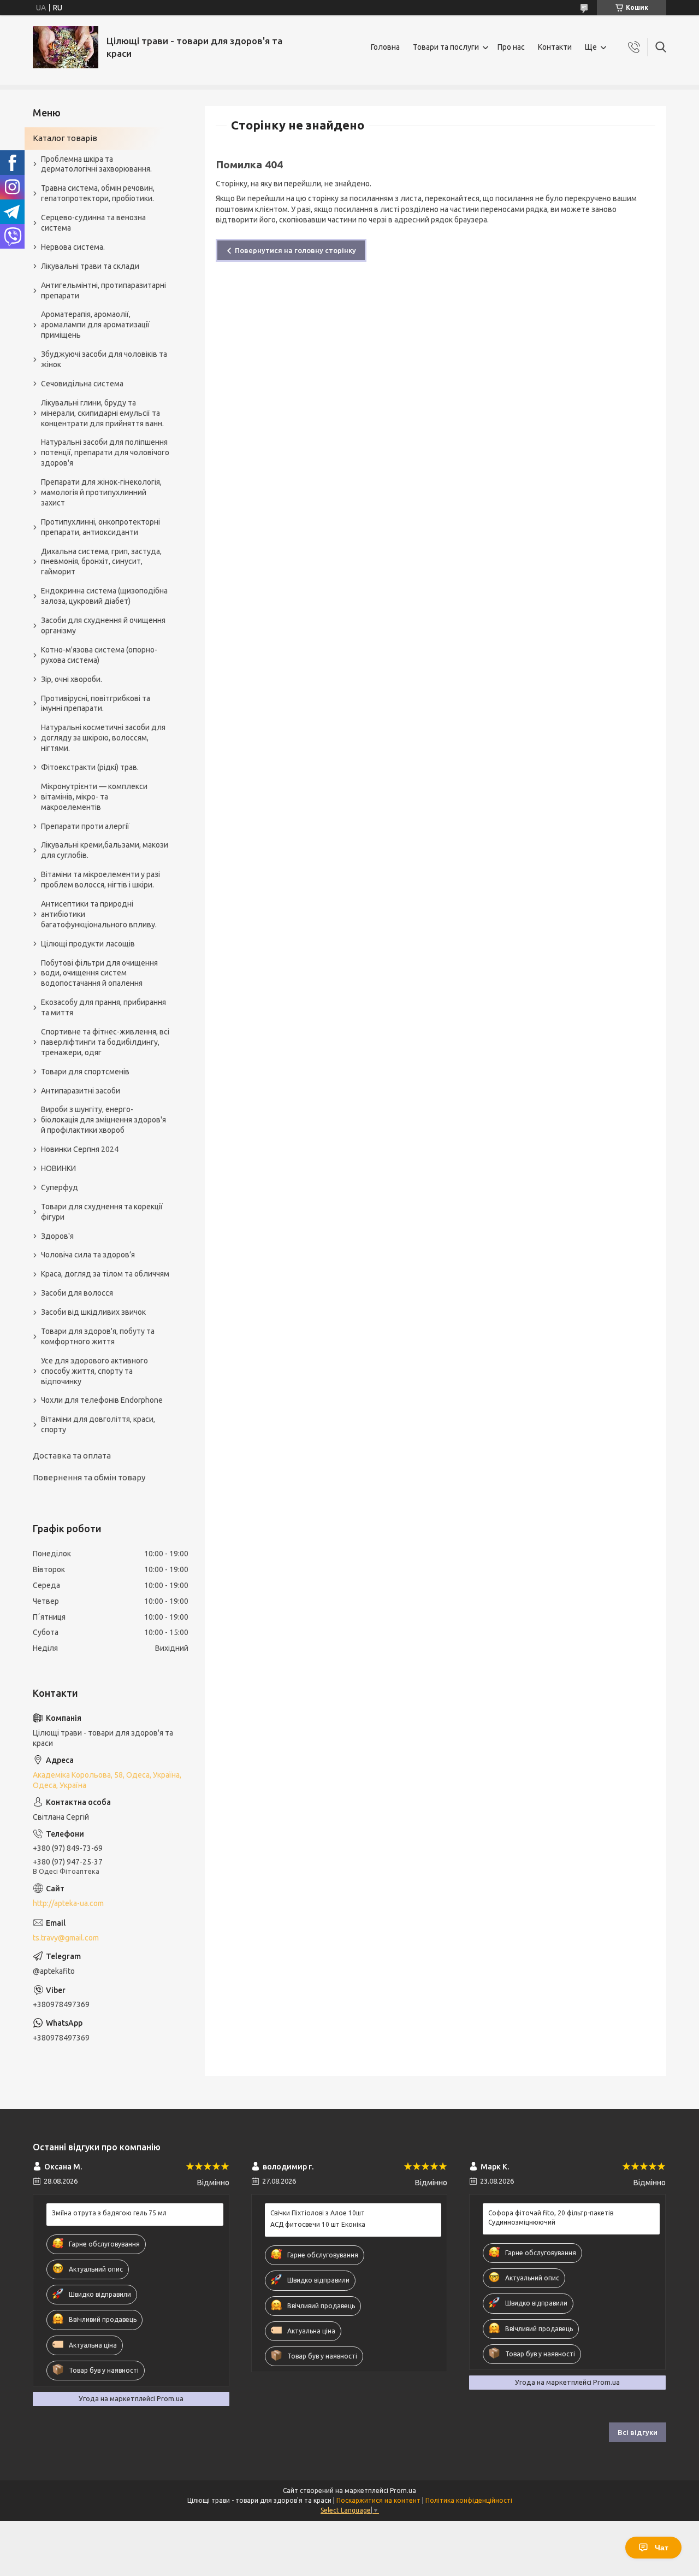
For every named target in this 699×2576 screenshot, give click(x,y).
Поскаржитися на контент (378, 2500)
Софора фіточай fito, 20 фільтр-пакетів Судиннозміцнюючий (551, 2217)
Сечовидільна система (82, 384)
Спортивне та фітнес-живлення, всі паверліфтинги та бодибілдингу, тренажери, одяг (105, 1042)
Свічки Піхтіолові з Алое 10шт (318, 2213)
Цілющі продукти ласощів (88, 944)
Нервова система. (73, 247)
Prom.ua (403, 2490)
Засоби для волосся (77, 1293)
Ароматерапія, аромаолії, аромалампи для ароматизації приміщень (95, 325)
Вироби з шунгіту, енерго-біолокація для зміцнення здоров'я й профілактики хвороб (103, 1120)
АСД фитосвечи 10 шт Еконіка (318, 2224)
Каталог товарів (65, 138)
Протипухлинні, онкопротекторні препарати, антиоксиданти (100, 527)
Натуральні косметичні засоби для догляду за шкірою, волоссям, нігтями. (103, 738)
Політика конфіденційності (469, 2500)
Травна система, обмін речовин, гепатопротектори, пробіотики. (98, 193)
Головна (385, 47)
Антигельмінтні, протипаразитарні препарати (103, 290)
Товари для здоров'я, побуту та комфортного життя (98, 1336)
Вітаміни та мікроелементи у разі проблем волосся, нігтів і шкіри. (100, 880)
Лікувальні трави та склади (90, 266)
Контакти (555, 47)
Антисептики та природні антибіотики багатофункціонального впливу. (99, 914)
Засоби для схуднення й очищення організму (103, 625)
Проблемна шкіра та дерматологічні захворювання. (96, 164)
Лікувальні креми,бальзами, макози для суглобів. (105, 850)
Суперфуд (60, 1187)
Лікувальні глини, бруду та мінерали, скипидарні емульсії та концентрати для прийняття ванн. (102, 413)
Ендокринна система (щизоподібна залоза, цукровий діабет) (104, 596)
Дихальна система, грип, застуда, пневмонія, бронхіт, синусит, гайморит (101, 562)
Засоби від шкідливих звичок (93, 1312)
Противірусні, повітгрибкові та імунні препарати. (96, 704)
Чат (662, 2548)
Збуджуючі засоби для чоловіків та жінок (104, 359)
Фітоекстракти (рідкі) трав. (90, 767)
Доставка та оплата (72, 1455)
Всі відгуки (638, 2432)
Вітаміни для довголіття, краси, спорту (98, 1424)
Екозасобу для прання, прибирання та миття (103, 1007)
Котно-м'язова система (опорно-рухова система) (99, 655)
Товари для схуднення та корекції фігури (102, 1212)
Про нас (511, 47)
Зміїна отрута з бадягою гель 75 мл (109, 2213)
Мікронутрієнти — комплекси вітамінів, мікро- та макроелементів (94, 797)
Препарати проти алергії (85, 826)
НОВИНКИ (58, 1168)
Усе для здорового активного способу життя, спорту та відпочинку (94, 1371)
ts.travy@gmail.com (66, 1938)
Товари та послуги (446, 47)
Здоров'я (57, 1236)
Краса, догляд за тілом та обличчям (105, 1274)
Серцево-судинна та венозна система (93, 223)
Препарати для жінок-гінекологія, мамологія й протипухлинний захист (101, 492)
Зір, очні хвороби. (72, 679)
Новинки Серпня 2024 (80, 1149)
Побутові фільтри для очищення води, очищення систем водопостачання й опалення (99, 973)
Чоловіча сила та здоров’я (88, 1255)
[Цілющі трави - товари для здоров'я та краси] (66, 47)
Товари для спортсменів (85, 1072)
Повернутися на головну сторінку (295, 250)
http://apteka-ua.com (68, 1903)
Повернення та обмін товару (89, 1477)
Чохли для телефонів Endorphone (102, 1400)
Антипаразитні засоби (81, 1091)
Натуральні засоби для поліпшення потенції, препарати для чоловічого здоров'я (105, 452)
